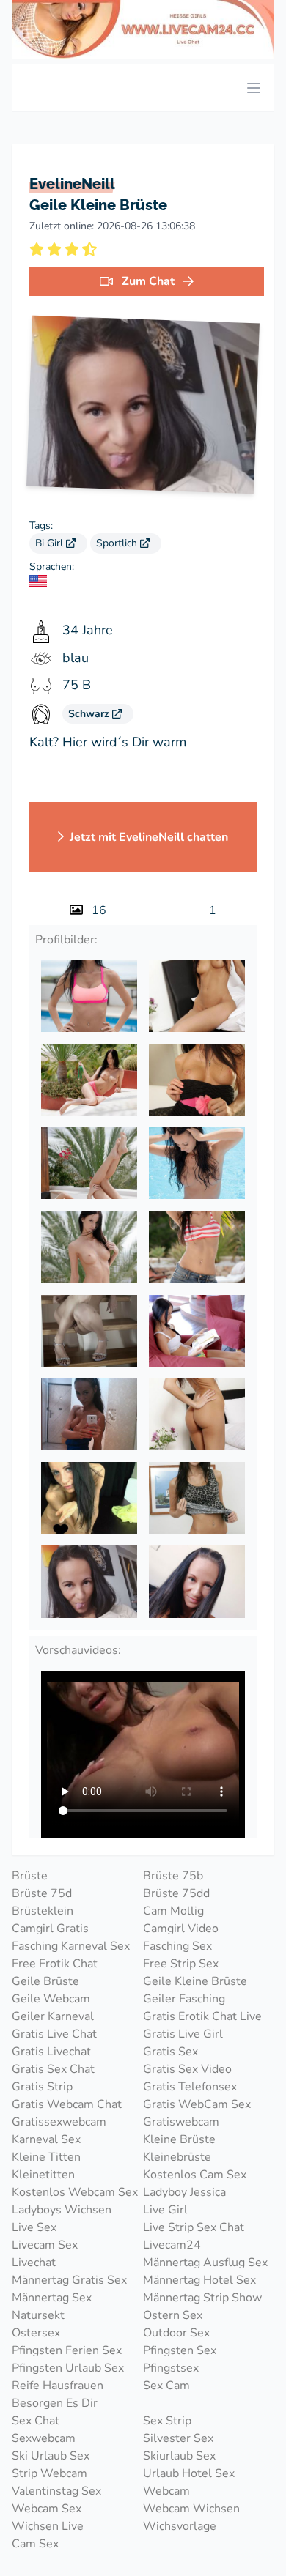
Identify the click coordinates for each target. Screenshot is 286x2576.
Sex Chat (36, 2421)
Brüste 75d (42, 1893)
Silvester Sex (178, 2438)
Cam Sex (35, 2544)
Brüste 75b (173, 1876)
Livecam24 (172, 2245)
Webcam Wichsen (191, 2509)
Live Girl (165, 2210)
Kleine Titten (46, 2157)
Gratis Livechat (51, 2052)
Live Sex (34, 2227)
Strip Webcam (49, 2473)
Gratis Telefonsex (190, 2087)
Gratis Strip (42, 2087)
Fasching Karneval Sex (71, 1946)
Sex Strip (167, 2421)
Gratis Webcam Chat (67, 2104)
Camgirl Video (181, 1929)
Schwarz (90, 714)
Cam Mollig (173, 1911)
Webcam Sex (47, 2509)
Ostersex (36, 2333)
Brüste (30, 1876)
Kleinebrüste (177, 2157)
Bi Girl (51, 543)
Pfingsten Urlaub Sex (68, 2368)
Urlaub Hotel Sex (189, 2473)
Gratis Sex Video (187, 2069)
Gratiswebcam (181, 2122)
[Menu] (254, 88)
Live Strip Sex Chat (194, 2227)
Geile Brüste (45, 1981)
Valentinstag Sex (56, 2491)
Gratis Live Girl (183, 2034)
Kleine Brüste (179, 2139)
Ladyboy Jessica (184, 2192)
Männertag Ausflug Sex (205, 2263)
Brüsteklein (43, 1911)
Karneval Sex (46, 2139)
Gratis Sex (170, 2052)
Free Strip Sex (181, 1964)
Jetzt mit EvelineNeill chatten (149, 837)
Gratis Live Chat (54, 2034)
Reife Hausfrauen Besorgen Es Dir (58, 2394)
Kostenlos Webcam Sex (75, 2192)
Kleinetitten (43, 2175)
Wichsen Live (48, 2526)
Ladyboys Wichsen (62, 2210)
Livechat (34, 2263)
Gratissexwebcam (59, 2122)
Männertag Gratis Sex (69, 2280)
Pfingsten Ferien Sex (67, 2350)
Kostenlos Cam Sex (195, 2175)
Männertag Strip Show (202, 2298)
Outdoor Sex (176, 2333)
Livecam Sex (45, 2245)
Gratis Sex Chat (53, 2069)
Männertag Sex (52, 2298)
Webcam (166, 2491)
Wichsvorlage (180, 2526)
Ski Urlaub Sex (51, 2456)
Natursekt (38, 2315)
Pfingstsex (171, 2368)
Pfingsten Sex (180, 2350)
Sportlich (118, 543)
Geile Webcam (51, 1999)
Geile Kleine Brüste (195, 1981)
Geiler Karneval (53, 2016)
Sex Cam (166, 2386)
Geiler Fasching (184, 1999)
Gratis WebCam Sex (197, 2104)
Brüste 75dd (176, 1893)
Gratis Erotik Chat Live (202, 2016)
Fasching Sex (177, 1946)
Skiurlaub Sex (179, 2456)
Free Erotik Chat (55, 1964)
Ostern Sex (173, 2315)
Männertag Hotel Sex (199, 2280)
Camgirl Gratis (50, 1929)
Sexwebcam (44, 2438)
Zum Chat (148, 281)
